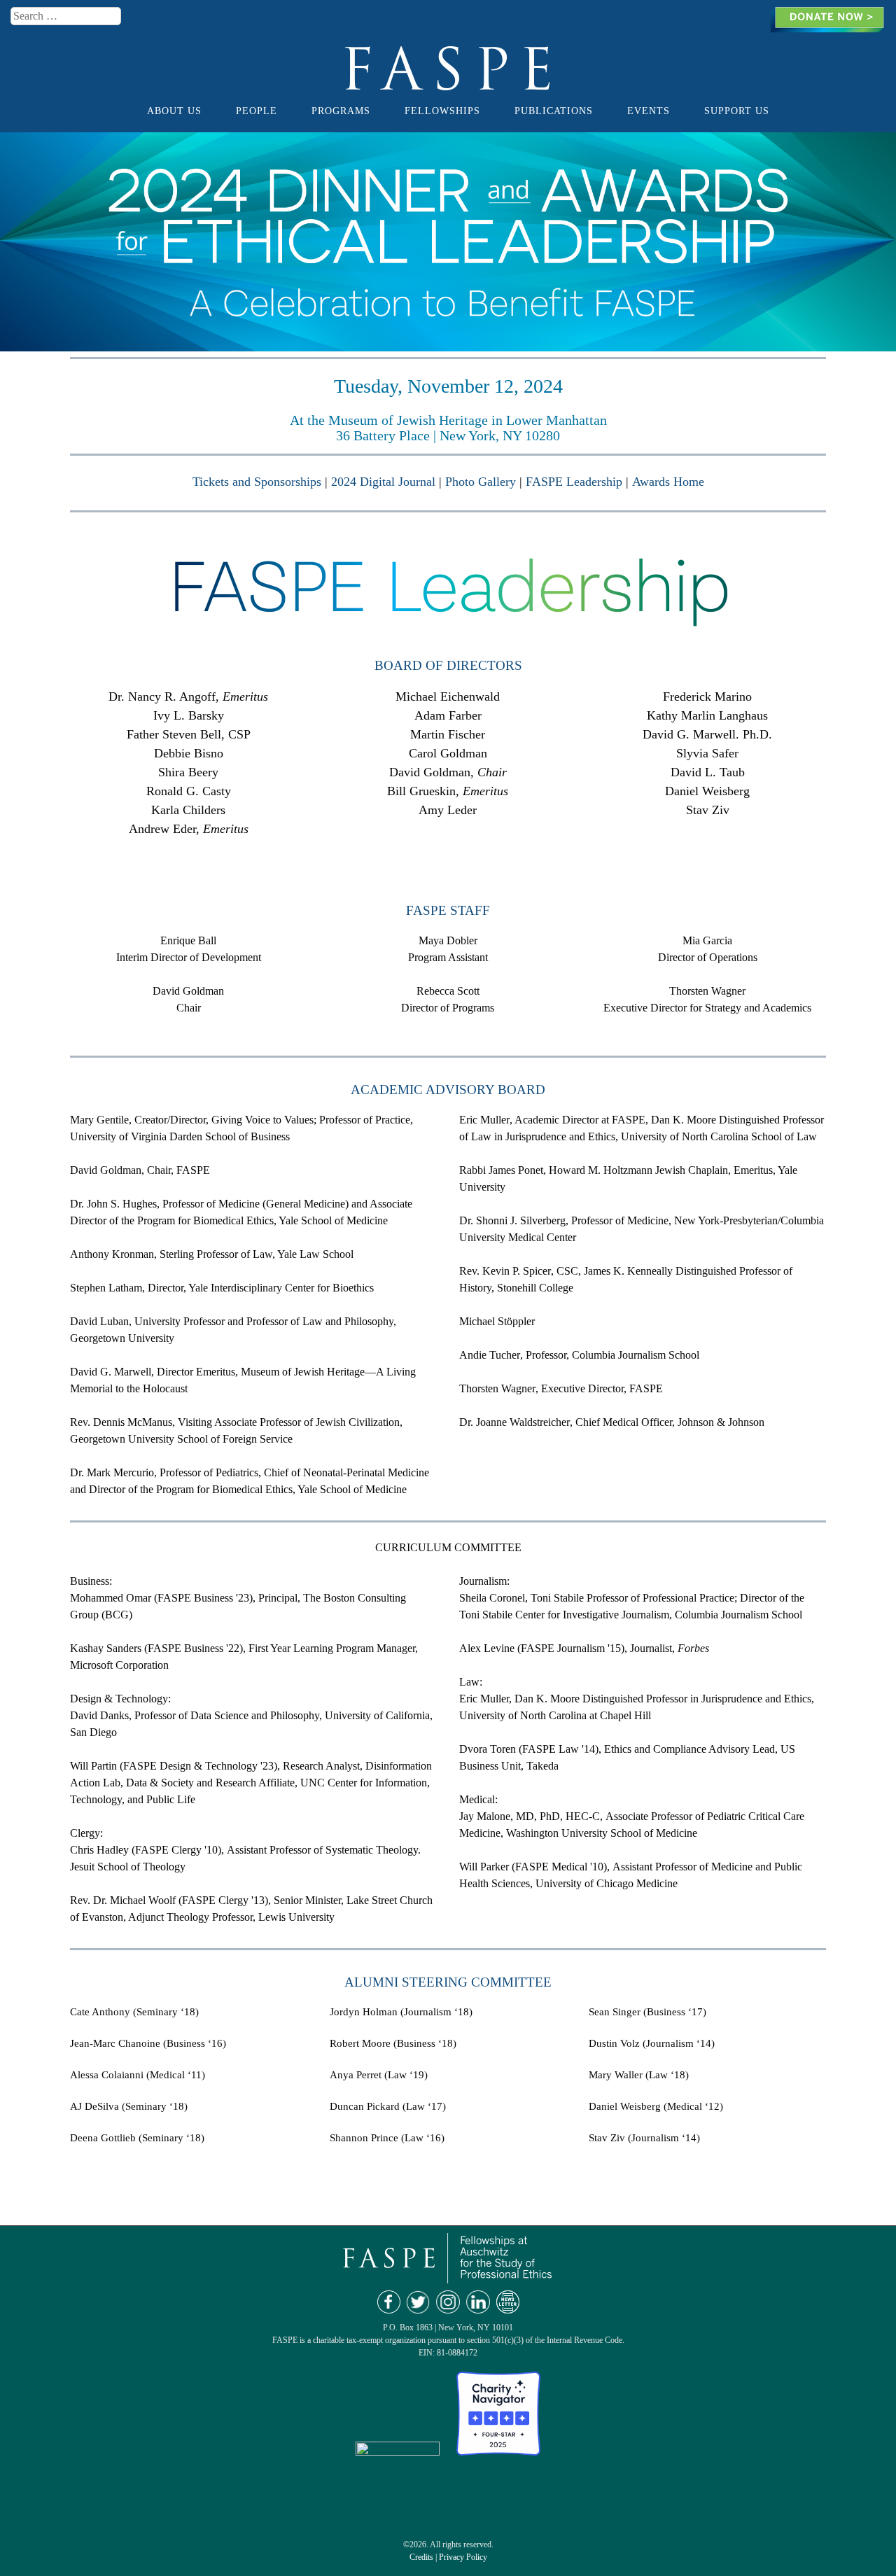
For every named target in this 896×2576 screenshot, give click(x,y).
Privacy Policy (463, 2557)
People (257, 111)
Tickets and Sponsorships (257, 482)
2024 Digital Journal (383, 482)
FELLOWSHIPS (442, 111)
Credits (421, 2557)
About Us (174, 111)
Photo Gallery (481, 482)
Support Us (737, 111)
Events (649, 111)
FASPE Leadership (574, 482)
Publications (554, 111)
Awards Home (668, 482)
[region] (448, 242)
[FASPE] (448, 84)
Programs (341, 111)
